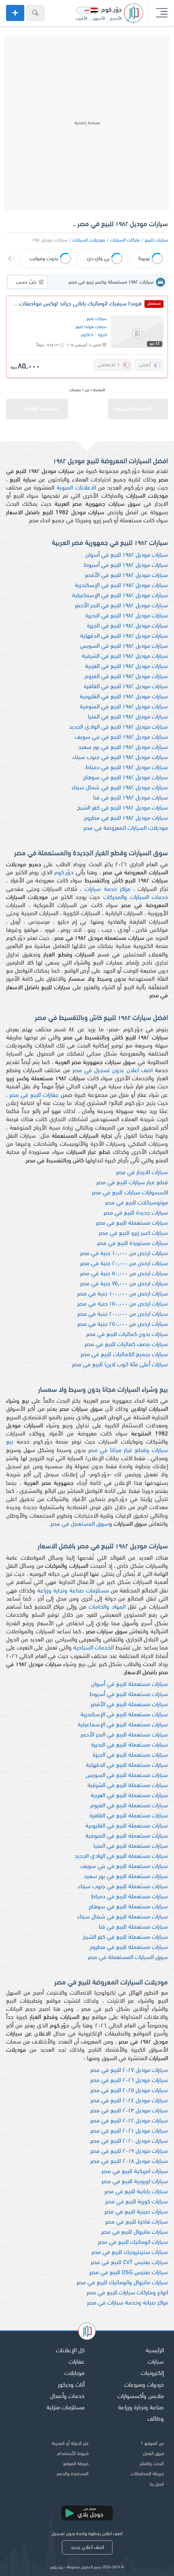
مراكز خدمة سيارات (107, 889)
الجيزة (102, 335)
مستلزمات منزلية (66, 2408)
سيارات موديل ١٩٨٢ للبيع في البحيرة (127, 616)
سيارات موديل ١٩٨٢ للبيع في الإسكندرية (121, 586)
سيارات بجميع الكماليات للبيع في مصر (124, 1355)
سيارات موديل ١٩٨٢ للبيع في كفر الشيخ (122, 808)
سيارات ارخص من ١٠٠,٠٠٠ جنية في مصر (123, 1294)
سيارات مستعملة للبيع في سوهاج (128, 1907)
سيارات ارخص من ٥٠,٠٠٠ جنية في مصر (124, 1274)
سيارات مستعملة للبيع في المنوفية (127, 1836)
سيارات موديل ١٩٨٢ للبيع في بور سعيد (123, 747)
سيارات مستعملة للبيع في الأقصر (129, 1705)
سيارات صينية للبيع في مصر (136, 2212)
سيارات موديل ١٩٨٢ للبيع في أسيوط (126, 565)
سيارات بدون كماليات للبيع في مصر (127, 1335)
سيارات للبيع (156, 240)
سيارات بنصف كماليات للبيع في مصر (126, 1345)
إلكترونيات (152, 2374)
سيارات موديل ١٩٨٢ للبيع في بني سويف (121, 737)
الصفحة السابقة (133, 409)
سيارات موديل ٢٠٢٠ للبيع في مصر (129, 2141)
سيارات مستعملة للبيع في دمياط (129, 1897)
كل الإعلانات (70, 2351)
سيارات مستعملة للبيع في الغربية (129, 1796)
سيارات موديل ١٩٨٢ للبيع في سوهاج (125, 778)
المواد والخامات (107, 1607)
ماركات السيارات (125, 240)
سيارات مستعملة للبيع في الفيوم (129, 1806)
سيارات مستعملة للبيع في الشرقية (128, 1786)
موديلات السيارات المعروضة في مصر (126, 828)
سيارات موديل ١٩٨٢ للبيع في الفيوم (126, 677)
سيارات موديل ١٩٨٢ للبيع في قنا (130, 798)
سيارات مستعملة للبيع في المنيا (131, 1846)
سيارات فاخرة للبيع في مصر (137, 2222)
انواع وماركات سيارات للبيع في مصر (127, 2293)
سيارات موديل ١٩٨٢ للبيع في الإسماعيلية (120, 596)
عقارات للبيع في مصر (34, 1095)
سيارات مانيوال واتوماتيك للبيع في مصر (122, 2283)
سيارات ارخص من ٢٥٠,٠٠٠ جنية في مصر (123, 1324)
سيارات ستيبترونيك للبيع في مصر (130, 2253)
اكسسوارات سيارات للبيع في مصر (130, 1193)
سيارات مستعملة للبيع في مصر (132, 1223)
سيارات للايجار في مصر (142, 1173)
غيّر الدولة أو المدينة (70, 2444)
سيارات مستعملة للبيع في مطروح (129, 1947)
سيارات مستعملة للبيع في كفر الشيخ (125, 1937)
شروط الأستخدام (73, 2454)
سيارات (156, 2362)
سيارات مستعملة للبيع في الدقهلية (127, 1765)
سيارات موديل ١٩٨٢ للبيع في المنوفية (124, 707)
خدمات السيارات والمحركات (136, 898)
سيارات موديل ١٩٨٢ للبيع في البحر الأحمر (121, 606)
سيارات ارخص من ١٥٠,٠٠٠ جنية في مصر (123, 1304)
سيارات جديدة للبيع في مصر (136, 1213)
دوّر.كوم (64, 873)
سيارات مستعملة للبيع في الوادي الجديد (121, 1856)
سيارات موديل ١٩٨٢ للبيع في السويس (124, 646)
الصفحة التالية (41, 409)
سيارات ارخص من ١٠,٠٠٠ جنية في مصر (124, 1254)
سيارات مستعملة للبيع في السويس (127, 1776)
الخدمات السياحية (93, 1648)
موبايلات (74, 2374)
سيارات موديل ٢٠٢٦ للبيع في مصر (129, 2081)
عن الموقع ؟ (152, 2444)
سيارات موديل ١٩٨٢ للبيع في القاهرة (126, 687)
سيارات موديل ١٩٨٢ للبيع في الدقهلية (124, 636)
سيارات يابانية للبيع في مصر (136, 2192)
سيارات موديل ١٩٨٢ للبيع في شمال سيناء (120, 788)
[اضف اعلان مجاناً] (15, 13)
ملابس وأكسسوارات (141, 2397)
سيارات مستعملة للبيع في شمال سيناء (123, 1917)
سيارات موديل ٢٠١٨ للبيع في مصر (129, 2162)
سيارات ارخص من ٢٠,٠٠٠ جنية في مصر (124, 1264)
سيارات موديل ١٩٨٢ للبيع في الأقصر (126, 576)
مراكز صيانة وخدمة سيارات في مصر (127, 2303)
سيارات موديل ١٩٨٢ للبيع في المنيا (128, 717)
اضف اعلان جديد (87, 2547)
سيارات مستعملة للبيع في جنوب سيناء (123, 1887)
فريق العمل (153, 2454)
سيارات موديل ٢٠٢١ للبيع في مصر (129, 2131)
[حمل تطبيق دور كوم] (87, 2513)
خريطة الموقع (76, 2464)
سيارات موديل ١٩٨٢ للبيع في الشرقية (125, 656)
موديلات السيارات (89, 240)
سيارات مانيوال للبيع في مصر (135, 2232)
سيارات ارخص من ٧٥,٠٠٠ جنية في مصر (124, 1284)
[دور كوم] (87, 2332)
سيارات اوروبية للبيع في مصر (135, 2182)
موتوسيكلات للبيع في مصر (137, 1203)
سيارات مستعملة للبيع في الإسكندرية (124, 1715)
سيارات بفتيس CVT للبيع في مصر (129, 2263)
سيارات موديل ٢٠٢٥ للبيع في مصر (129, 2091)
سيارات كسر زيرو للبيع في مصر (133, 1233)
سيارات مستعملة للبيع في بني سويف (124, 1867)
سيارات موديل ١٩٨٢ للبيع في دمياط (127, 768)
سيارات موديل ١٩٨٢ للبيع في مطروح (126, 818)
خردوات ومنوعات (144, 2385)
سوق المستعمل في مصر (80, 1524)
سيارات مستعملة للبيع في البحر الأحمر (124, 1735)
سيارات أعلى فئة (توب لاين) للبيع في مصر (120, 1365)
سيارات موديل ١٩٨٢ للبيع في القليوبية (124, 697)
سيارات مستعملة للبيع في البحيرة (129, 1745)
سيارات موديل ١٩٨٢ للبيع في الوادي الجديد (118, 727)
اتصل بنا (157, 2485)
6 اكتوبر (87, 335)
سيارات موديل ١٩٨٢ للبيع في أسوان (127, 555)
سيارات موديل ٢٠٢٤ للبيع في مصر (129, 2101)
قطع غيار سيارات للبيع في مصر (132, 1183)
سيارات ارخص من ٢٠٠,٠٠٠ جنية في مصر (123, 1314)
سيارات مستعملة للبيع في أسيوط (129, 1695)
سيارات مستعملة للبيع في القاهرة (129, 1816)
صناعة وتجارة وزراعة (141, 2408)
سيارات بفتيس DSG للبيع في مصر (129, 2273)
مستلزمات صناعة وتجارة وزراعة (73, 1591)
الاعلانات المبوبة (76, 488)
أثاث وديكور (71, 2385)
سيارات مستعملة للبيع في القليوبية (127, 1826)
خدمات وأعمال (67, 2397)
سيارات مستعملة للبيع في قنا (133, 1927)
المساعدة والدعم (73, 2474)
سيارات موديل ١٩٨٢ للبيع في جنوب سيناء (120, 758)
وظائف (156, 2419)
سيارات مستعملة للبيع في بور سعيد (126, 1877)
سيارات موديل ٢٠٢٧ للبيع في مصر (129, 2070)
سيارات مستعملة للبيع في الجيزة (130, 1755)
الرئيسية (155, 2351)
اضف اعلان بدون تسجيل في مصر (112, 1071)
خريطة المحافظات (147, 2474)
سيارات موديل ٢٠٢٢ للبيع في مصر (129, 2121)
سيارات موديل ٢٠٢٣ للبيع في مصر (129, 2111)
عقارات (77, 2362)
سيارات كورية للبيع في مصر (137, 2202)
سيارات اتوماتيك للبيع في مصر (133, 2242)
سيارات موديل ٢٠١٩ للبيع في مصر (129, 2151)
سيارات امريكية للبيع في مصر (135, 2172)
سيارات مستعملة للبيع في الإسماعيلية (123, 1725)
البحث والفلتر (152, 2464)
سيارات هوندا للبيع (91, 327)
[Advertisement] (87, 123)
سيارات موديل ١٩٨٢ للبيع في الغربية (126, 667)
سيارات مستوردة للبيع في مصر (133, 1243)
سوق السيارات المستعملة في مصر (128, 1958)
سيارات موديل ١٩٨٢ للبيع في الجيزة (127, 626)
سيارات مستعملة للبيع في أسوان (129, 1684)
